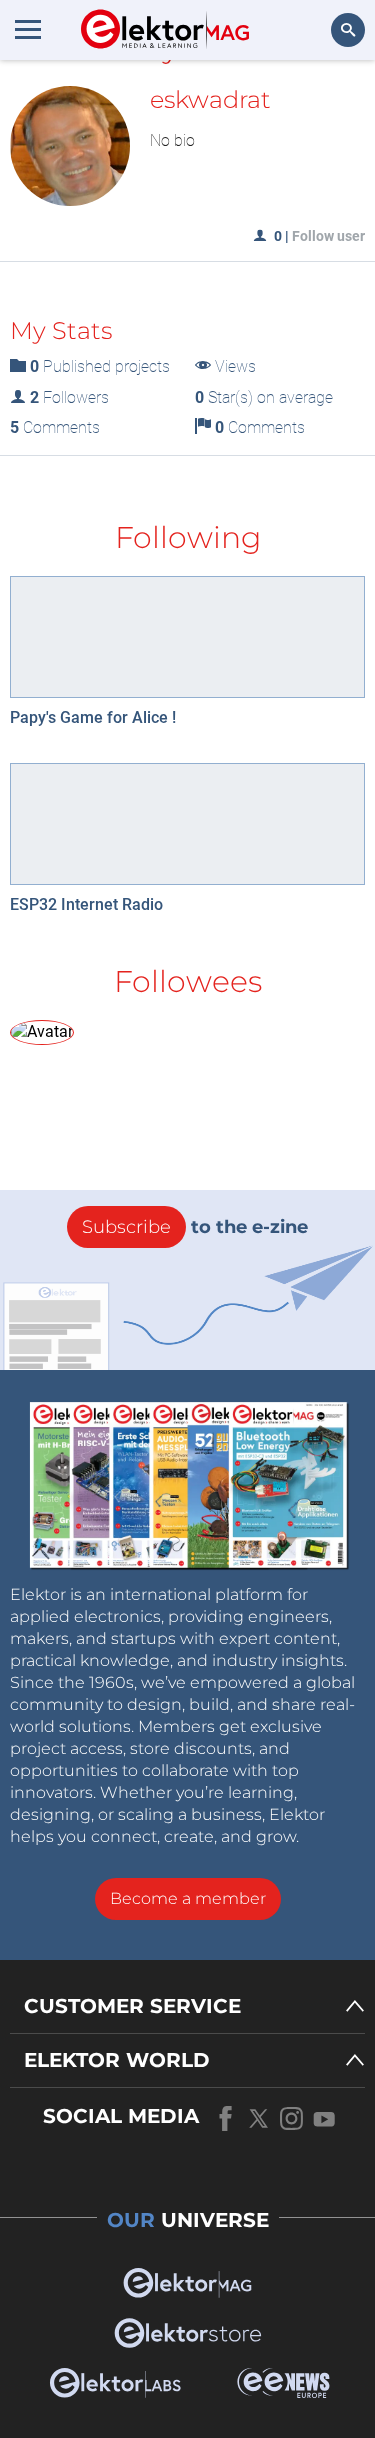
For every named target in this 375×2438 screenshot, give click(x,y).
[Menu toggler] (28, 29)
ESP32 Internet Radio (86, 904)
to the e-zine (195, 1227)
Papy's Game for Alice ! (93, 717)
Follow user (328, 236)
